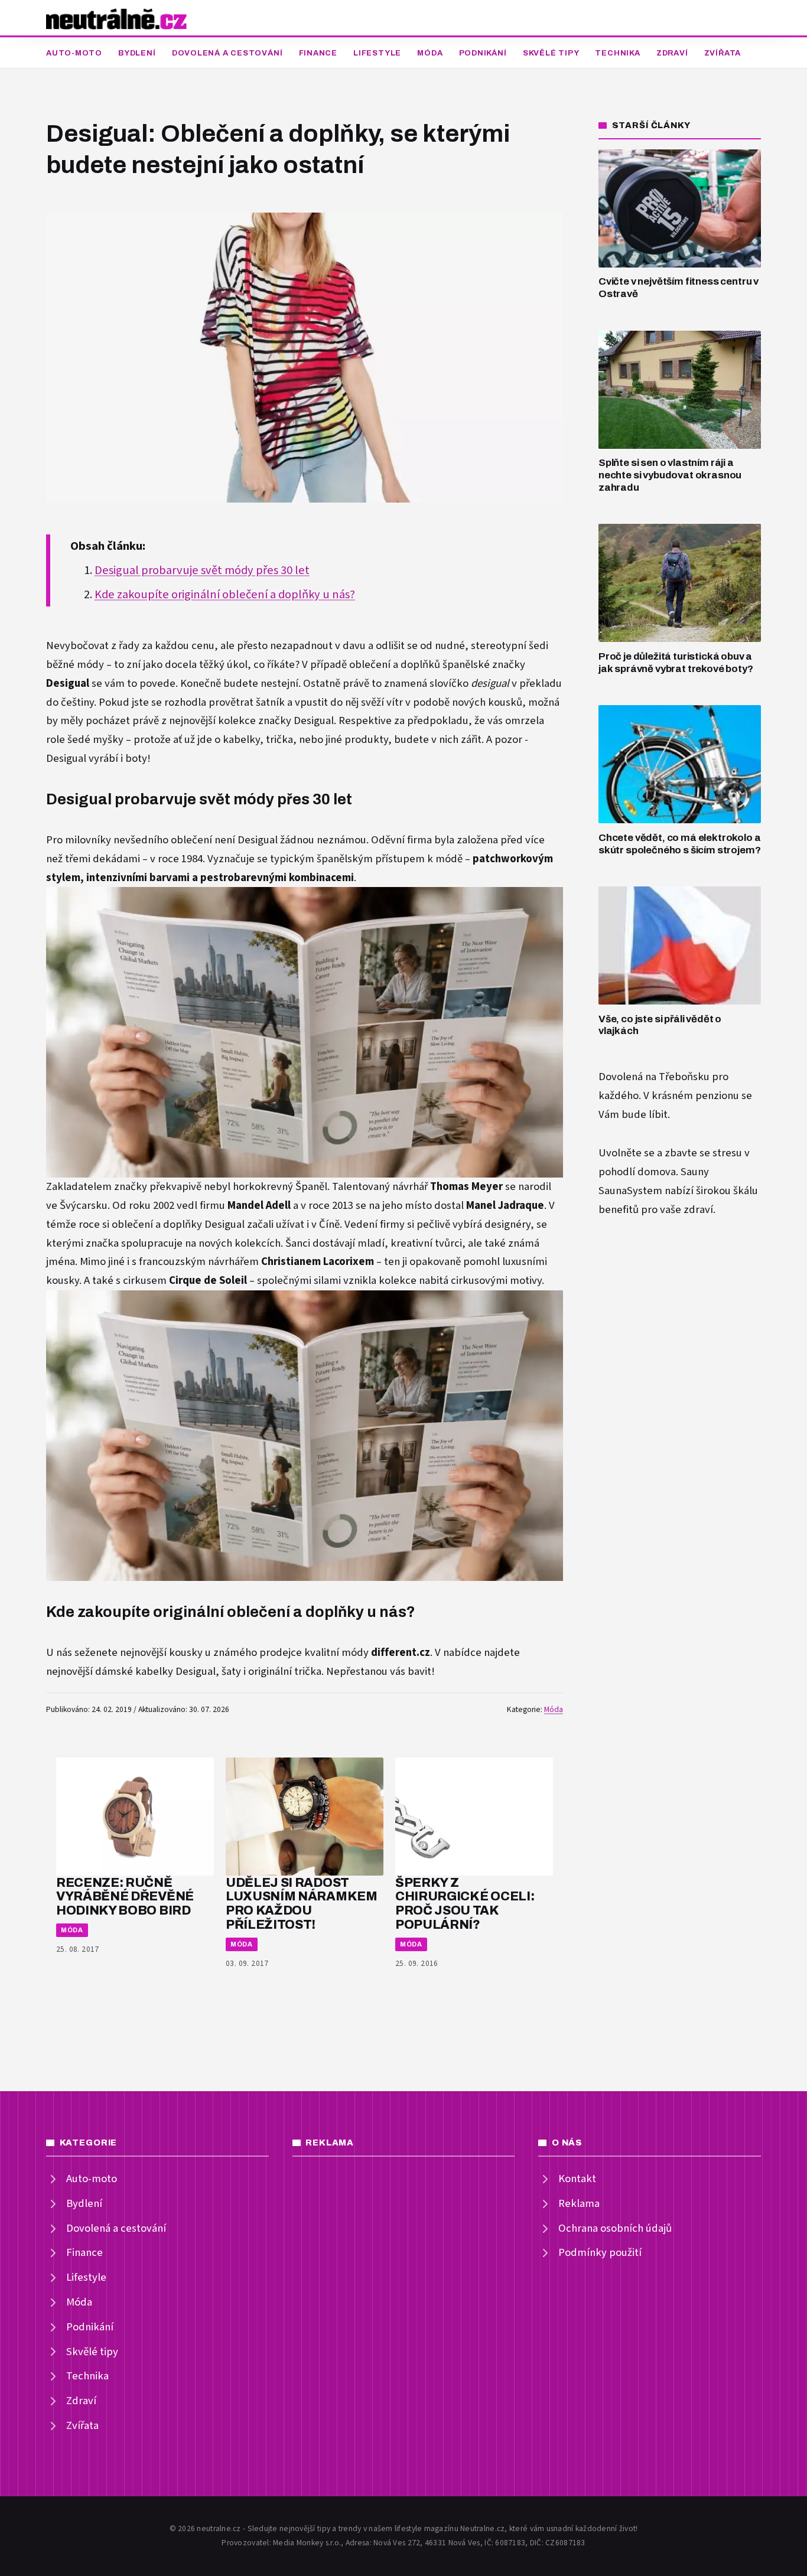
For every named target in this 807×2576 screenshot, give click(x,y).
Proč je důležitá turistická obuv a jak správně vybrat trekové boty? (676, 663)
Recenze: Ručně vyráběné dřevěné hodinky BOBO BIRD (125, 1897)
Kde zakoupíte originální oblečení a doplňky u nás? (225, 595)
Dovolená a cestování (227, 53)
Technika (617, 53)
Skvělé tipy (551, 53)
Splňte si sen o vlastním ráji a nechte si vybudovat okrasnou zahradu (670, 475)
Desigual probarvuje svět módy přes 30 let (202, 570)
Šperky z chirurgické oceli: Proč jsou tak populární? (465, 1903)
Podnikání (483, 53)
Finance (318, 53)
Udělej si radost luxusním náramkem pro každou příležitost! (302, 1903)
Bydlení (137, 53)
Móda (430, 53)
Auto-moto (74, 53)
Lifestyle (377, 53)
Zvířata (723, 53)
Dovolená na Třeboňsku (654, 1077)
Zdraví (672, 53)
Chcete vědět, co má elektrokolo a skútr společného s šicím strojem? (679, 844)
